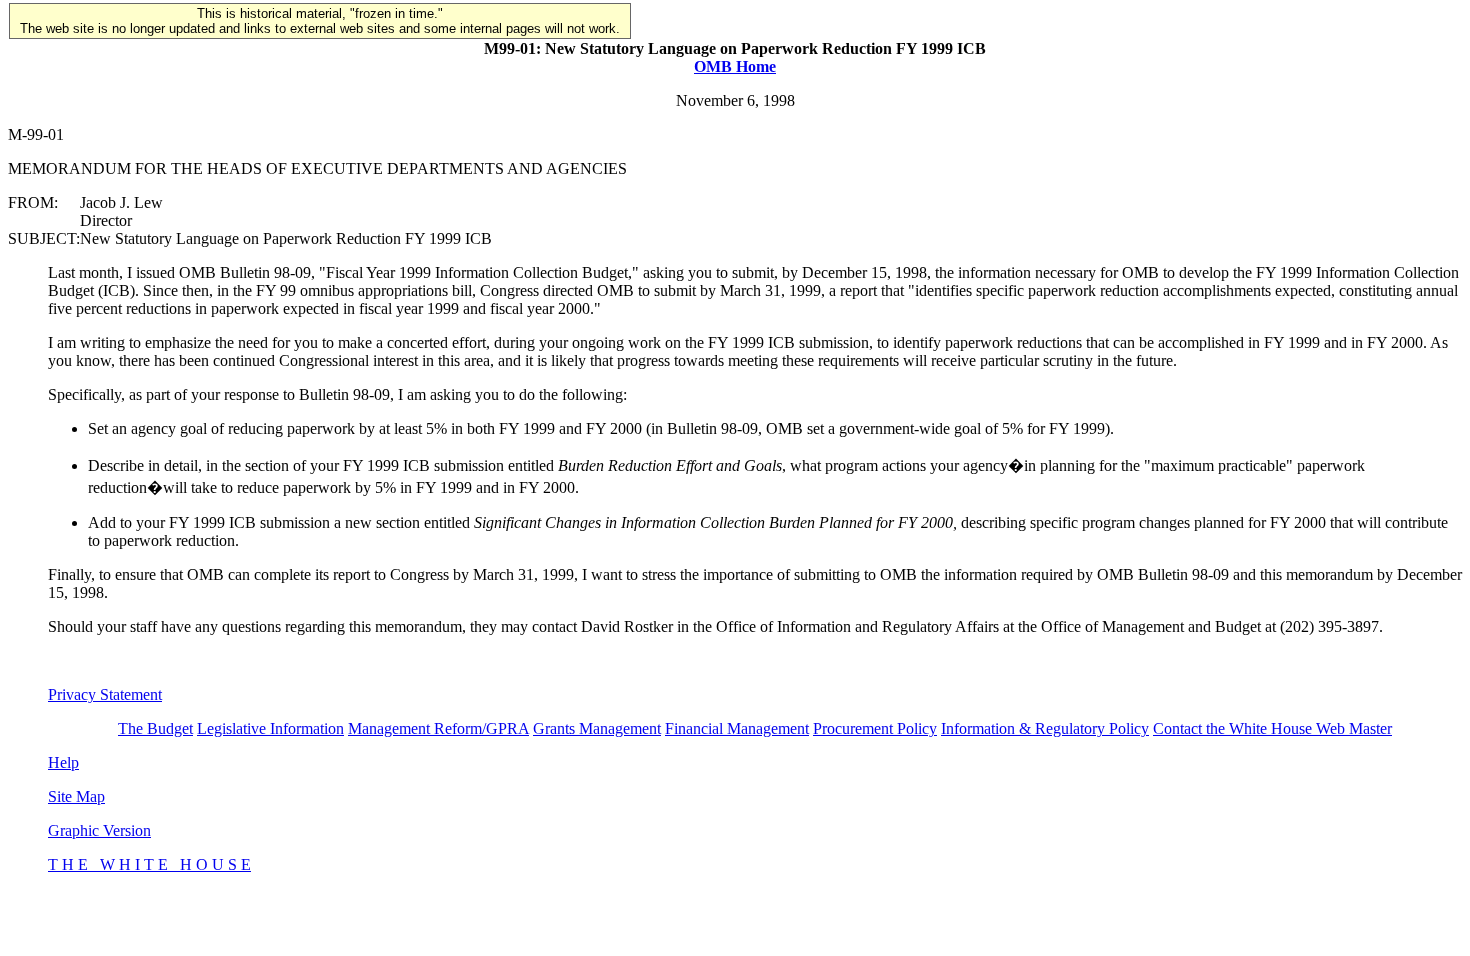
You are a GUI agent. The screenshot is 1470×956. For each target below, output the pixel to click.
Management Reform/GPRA (438, 728)
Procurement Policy (875, 728)
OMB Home (735, 66)
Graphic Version (99, 830)
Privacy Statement (105, 694)
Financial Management (737, 728)
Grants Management (597, 728)
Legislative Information (270, 728)
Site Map (76, 796)
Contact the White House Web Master (1272, 728)
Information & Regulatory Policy (1045, 728)
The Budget (155, 728)
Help (63, 762)
